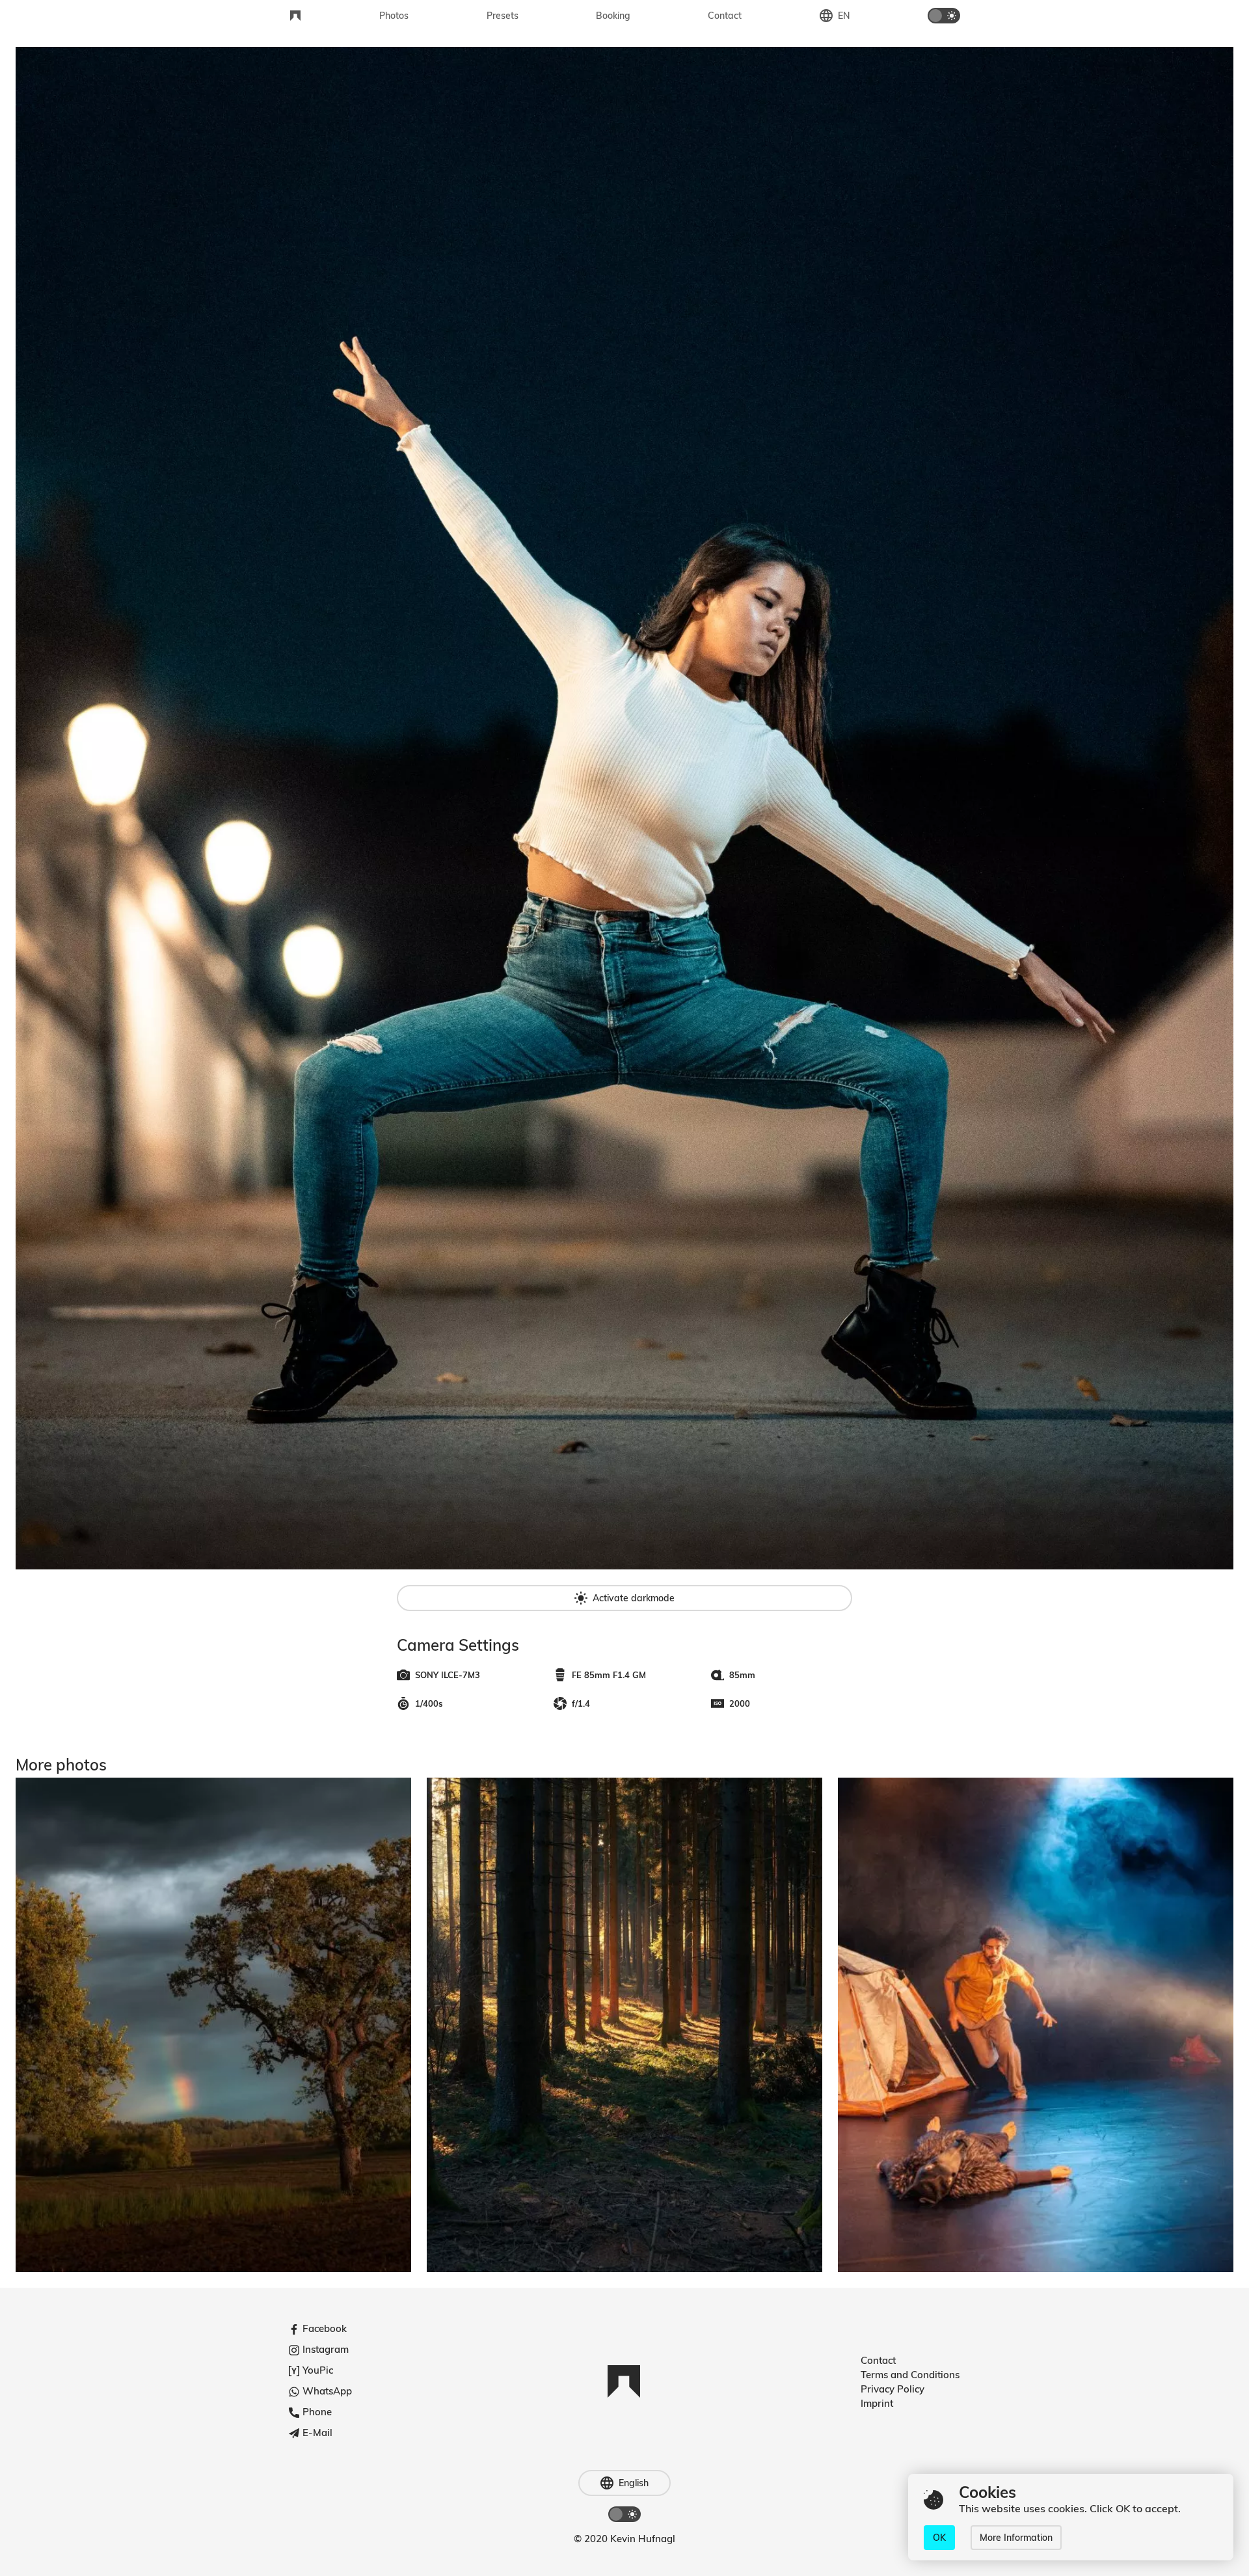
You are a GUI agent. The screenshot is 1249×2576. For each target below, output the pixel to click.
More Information (1016, 2538)
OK (939, 2538)
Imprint (877, 2403)
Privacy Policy (893, 2389)
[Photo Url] (213, 2025)
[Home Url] (295, 16)
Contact (878, 2360)
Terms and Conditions (910, 2375)
